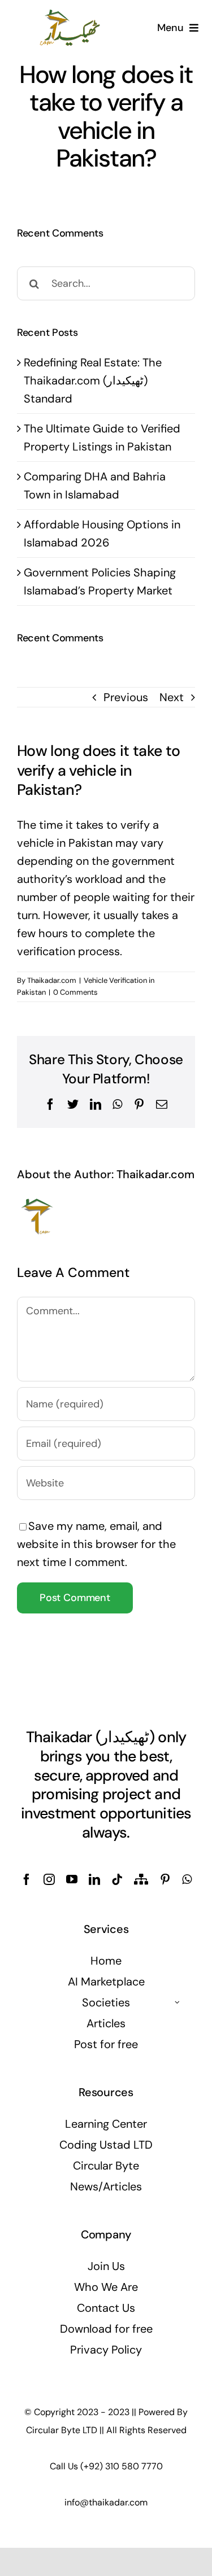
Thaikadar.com (52, 980)
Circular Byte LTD (62, 2430)
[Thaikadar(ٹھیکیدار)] (70, 14)
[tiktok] (117, 1879)
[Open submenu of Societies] (178, 2002)
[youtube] (72, 1879)
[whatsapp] (187, 1879)
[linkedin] (94, 1879)
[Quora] (141, 1879)
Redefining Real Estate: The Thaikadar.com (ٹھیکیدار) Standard (93, 381)
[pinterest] (165, 1879)
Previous (126, 697)
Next (172, 697)
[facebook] (27, 1879)
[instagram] (49, 1879)
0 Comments (75, 992)
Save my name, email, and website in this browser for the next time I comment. (96, 1544)
